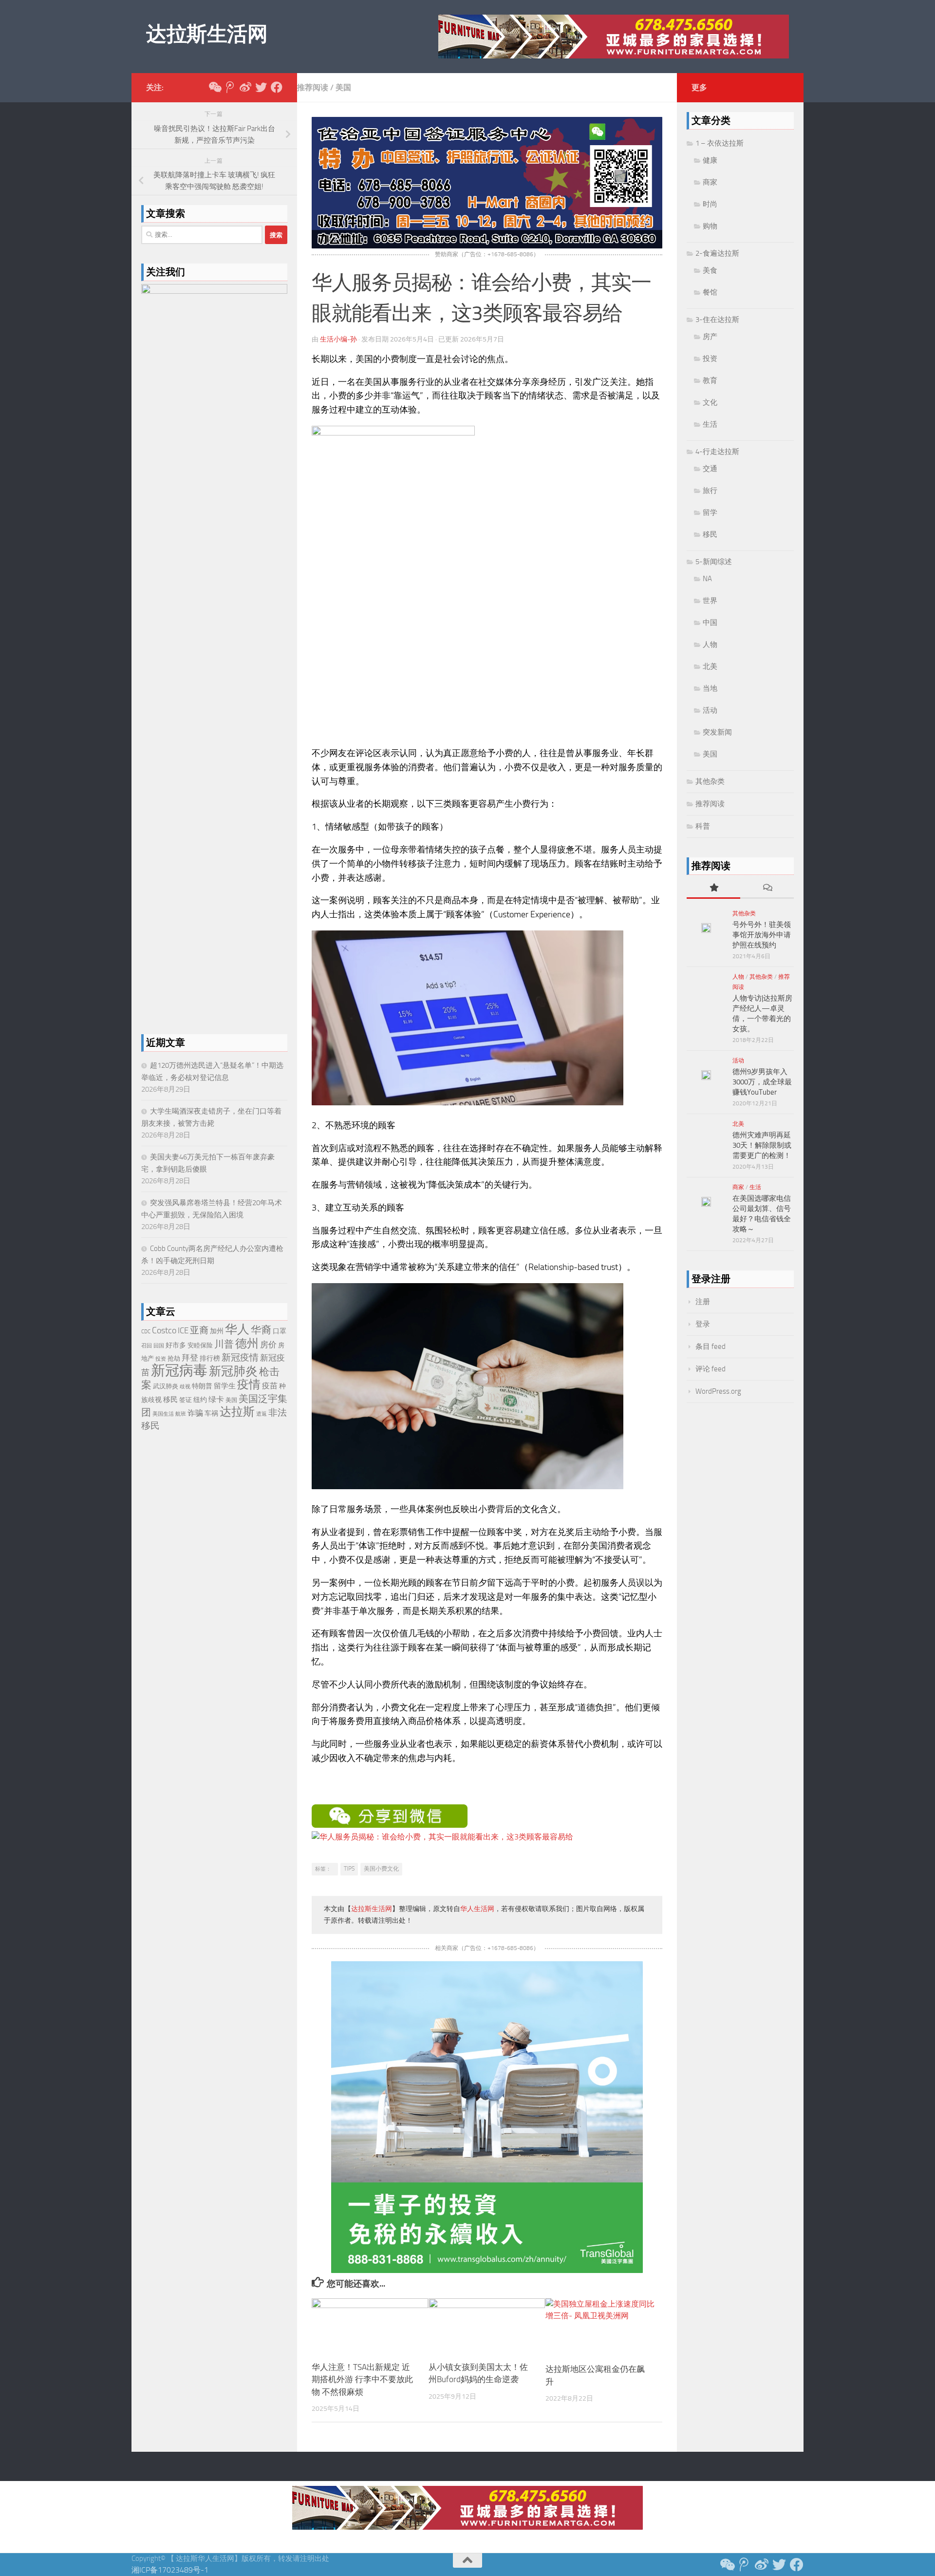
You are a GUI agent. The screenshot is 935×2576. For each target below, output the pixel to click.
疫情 (249, 1384)
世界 (710, 601)
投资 (161, 1359)
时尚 (710, 204)
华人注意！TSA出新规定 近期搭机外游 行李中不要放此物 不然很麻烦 (362, 2379)
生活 (710, 424)
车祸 (211, 1413)
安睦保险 (200, 1345)
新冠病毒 (179, 1371)
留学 (710, 512)
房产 (710, 337)
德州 (247, 1343)
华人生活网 (477, 1909)
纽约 (200, 1400)
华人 (237, 1329)
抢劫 (174, 1358)
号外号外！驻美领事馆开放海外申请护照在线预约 (762, 935)
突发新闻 (717, 732)
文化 (710, 402)
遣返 (262, 1414)
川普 (224, 1344)
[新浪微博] (245, 87)
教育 (710, 380)
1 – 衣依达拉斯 (720, 143)
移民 (170, 1400)
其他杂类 (710, 781)
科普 (703, 826)
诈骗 (195, 1413)
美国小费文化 (381, 1869)
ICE (183, 1330)
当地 (710, 688)
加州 (217, 1331)
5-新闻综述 (714, 562)
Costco (164, 1330)
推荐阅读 (313, 87)
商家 (710, 182)
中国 (710, 623)
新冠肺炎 (233, 1371)
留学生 (225, 1386)
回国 (159, 1346)
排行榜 (210, 1358)
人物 (710, 644)
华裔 (261, 1330)
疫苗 (270, 1386)
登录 (703, 1324)
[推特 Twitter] (261, 87)
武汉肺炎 (166, 1386)
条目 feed (711, 1346)
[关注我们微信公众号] (214, 87)
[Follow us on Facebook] (277, 87)
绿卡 (216, 1399)
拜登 (190, 1358)
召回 (147, 1346)
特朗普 (202, 1386)
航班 (181, 1414)
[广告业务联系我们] (487, 2270)
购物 (710, 226)
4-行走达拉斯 (717, 452)
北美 (710, 666)
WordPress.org (718, 1391)
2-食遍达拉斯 (717, 253)
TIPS (349, 1869)
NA (707, 579)
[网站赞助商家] (487, 246)
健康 (710, 160)
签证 (186, 1400)
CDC (146, 1332)
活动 (710, 710)
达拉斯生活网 (207, 34)
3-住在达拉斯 (717, 320)
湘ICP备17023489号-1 (170, 2570)
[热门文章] (713, 888)
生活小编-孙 (338, 339)
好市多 (176, 1345)
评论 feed (711, 1369)
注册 (703, 1302)
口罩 (280, 1331)
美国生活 (163, 1414)
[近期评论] (767, 888)
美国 (343, 87)
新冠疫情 (240, 1358)
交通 (710, 469)
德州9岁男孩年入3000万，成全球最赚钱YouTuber (762, 1082)
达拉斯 (237, 1412)
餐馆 (710, 292)
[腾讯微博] (230, 87)
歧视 (185, 1387)
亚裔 (199, 1330)
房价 (268, 1345)
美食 (710, 270)
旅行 (710, 491)
